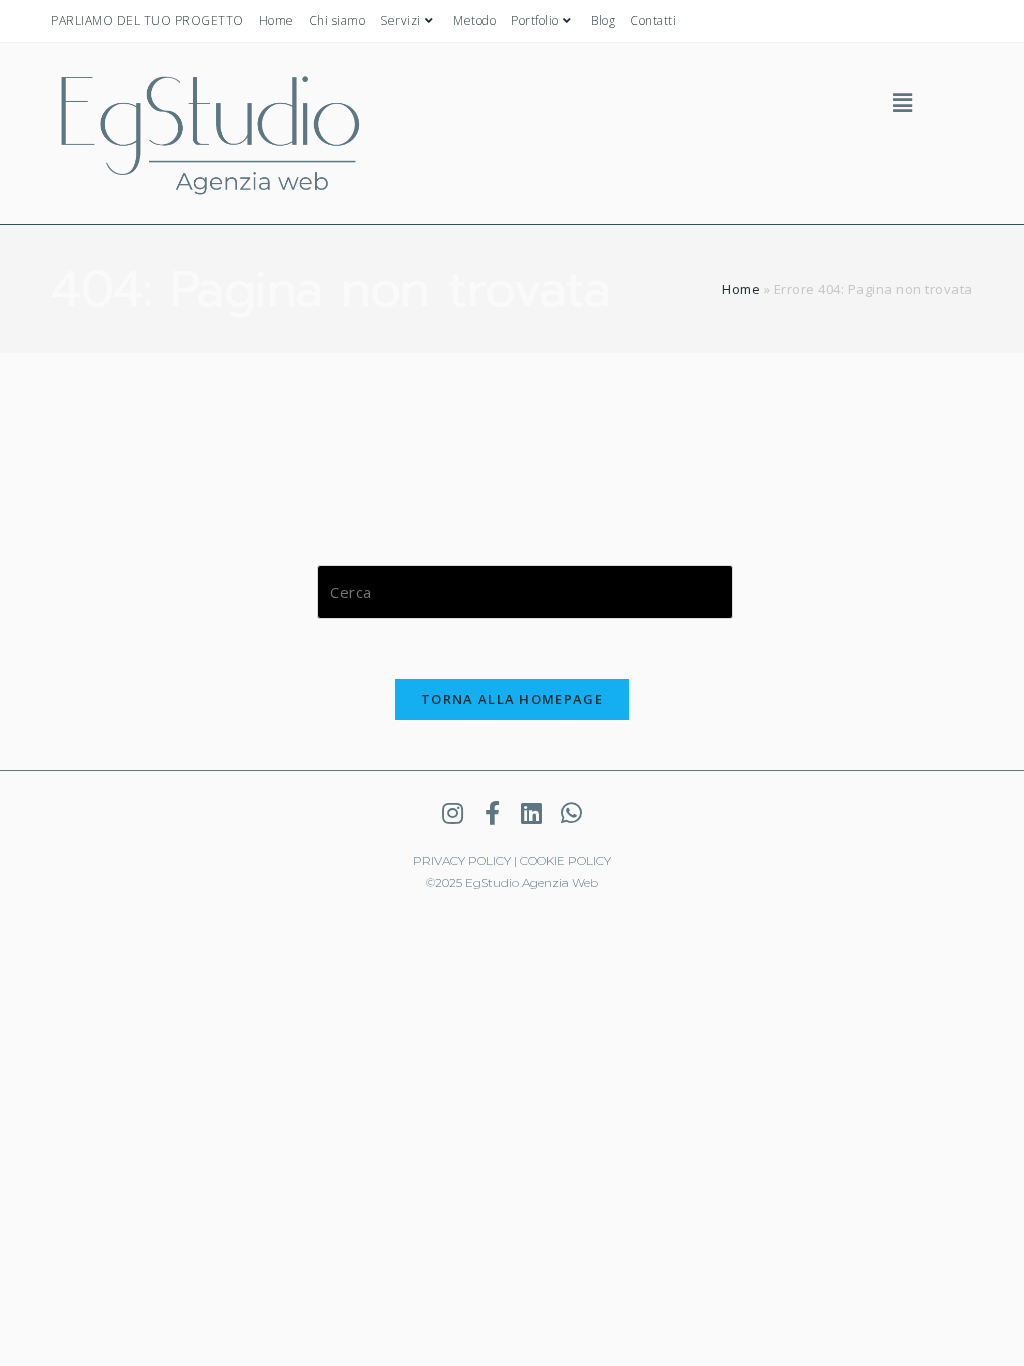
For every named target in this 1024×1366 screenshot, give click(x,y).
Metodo (474, 20)
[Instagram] (453, 813)
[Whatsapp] (571, 813)
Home (276, 20)
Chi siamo (337, 20)
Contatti (653, 20)
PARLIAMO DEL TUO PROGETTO (147, 20)
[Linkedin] (532, 813)
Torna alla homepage (512, 699)
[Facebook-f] (492, 813)
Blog (603, 20)
